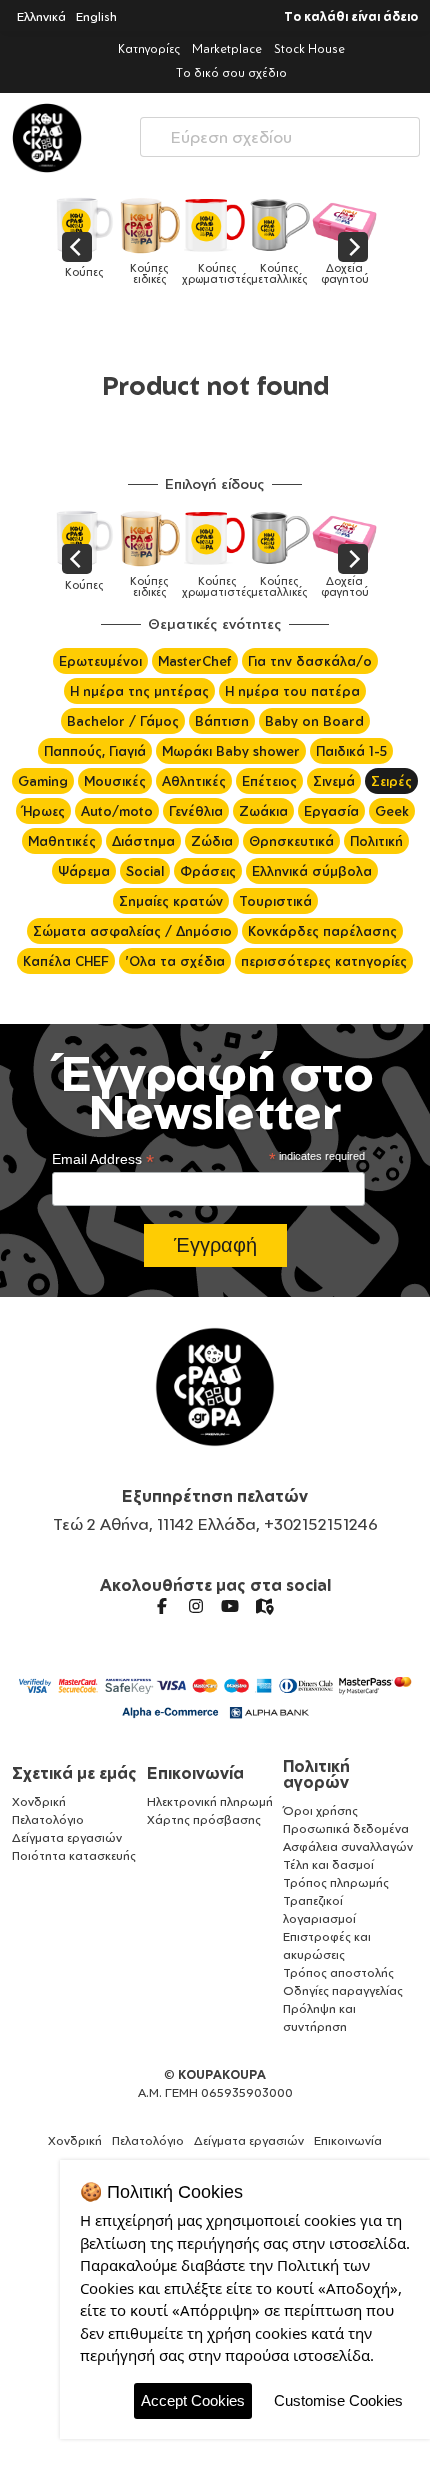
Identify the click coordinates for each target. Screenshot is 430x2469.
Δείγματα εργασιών (67, 1837)
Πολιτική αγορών (316, 1774)
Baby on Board (314, 721)
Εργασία (331, 811)
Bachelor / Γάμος (123, 721)
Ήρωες (43, 811)
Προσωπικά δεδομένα (346, 1828)
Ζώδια (212, 841)
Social (145, 871)
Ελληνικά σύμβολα (312, 871)
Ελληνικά (41, 16)
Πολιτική (376, 841)
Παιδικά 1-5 (351, 751)
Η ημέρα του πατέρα (292, 691)
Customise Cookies (338, 2400)
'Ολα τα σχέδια (175, 961)
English (96, 16)
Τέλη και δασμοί (328, 1864)
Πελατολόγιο (48, 1819)
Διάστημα (143, 841)
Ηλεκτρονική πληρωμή (210, 1801)
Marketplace (227, 48)
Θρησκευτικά (291, 841)
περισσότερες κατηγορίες (324, 961)
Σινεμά (334, 781)
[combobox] (280, 132)
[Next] (353, 247)
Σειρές (391, 781)
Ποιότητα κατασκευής (74, 1855)
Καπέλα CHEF (66, 961)
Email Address (103, 1159)
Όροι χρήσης (320, 1810)
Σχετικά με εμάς (74, 1773)
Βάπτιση (222, 721)
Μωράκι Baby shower (231, 751)
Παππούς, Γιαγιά (95, 751)
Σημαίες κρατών (171, 901)
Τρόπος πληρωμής (336, 1882)
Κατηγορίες (149, 48)
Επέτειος (269, 781)
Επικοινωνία (195, 1773)
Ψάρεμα (84, 871)
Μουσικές (115, 781)
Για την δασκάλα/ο (310, 661)
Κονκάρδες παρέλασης (322, 931)
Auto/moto (117, 811)
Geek (392, 811)
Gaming (43, 781)
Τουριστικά (275, 901)
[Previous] (77, 247)
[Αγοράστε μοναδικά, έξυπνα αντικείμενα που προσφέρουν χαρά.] (47, 138)
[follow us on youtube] (230, 1606)
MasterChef (195, 661)
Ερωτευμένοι (100, 661)
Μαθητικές (62, 841)
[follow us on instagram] (196, 1606)
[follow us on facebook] (162, 1606)
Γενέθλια (196, 811)
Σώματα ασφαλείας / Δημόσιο (132, 931)
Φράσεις (208, 871)
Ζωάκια (263, 811)
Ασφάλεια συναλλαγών (348, 1846)
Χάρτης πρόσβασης (204, 1819)
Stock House (309, 48)
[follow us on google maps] (264, 1606)
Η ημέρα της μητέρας (139, 691)
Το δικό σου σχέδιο (231, 72)
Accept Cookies (193, 2400)
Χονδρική (39, 1801)
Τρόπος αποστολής (338, 1972)
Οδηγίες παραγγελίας (343, 1990)
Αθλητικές (194, 781)
